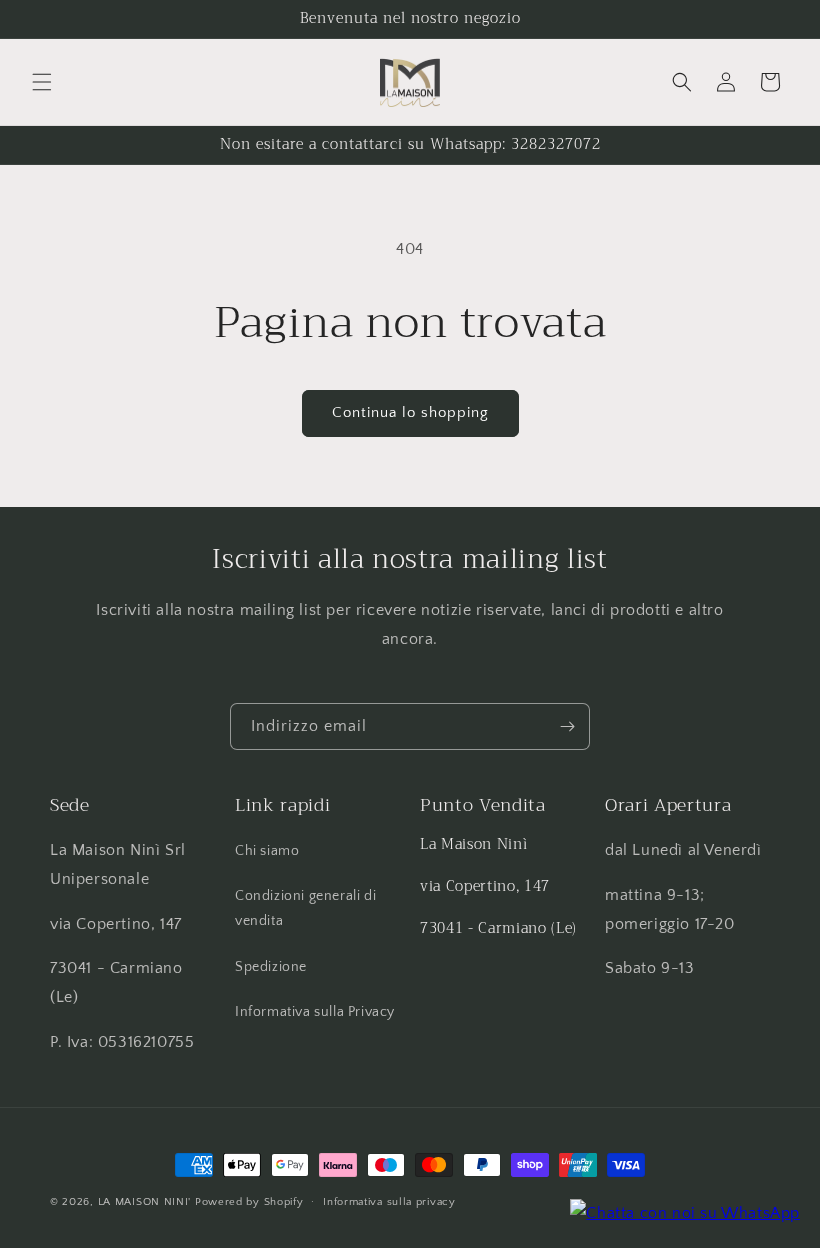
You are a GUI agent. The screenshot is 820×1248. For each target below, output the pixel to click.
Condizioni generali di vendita (305, 908)
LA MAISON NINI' (145, 1202)
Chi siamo (267, 851)
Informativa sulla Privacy (315, 1012)
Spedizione (271, 967)
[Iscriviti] (567, 726)
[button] (42, 82)
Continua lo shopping (410, 412)
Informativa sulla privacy (389, 1202)
